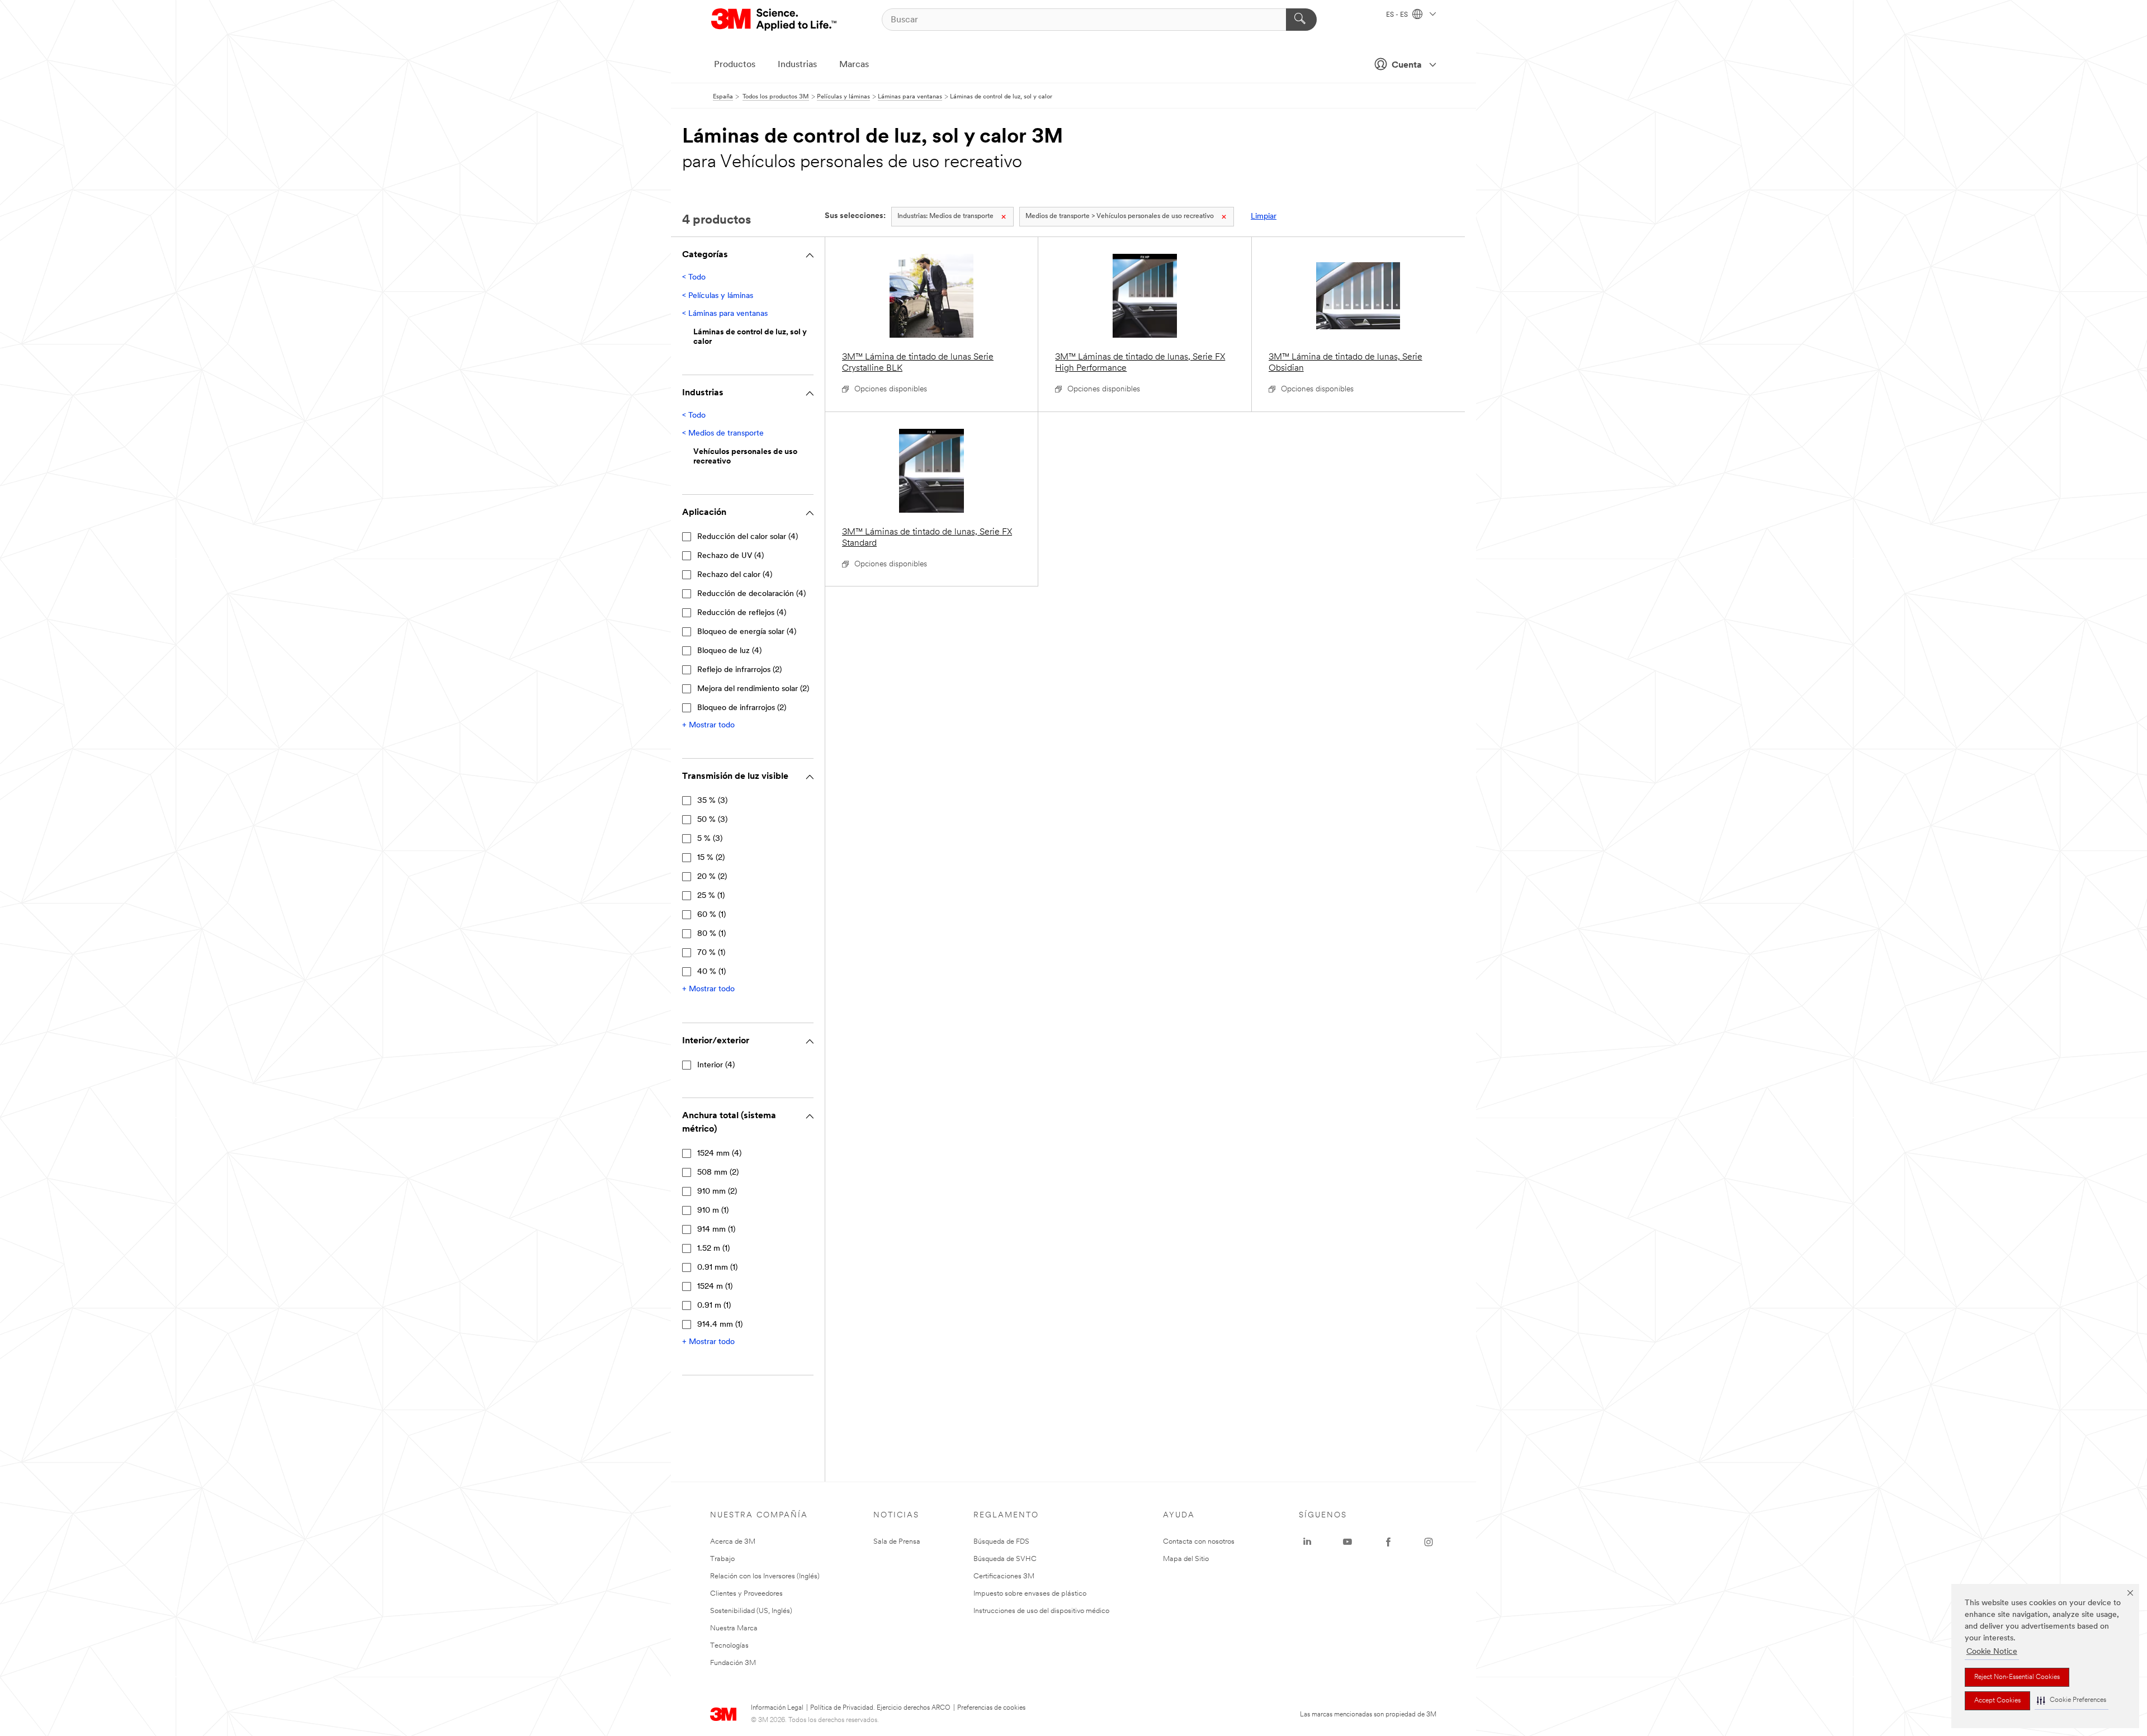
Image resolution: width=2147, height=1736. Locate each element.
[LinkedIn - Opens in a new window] (1307, 1542)
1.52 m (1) (713, 1249)
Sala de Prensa (897, 1542)
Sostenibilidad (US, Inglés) (751, 1611)
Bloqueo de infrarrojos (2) (742, 708)
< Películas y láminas (718, 296)
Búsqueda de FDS (1001, 1542)
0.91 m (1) (714, 1306)
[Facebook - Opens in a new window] (1388, 1542)
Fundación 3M (733, 1663)
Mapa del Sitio (1186, 1559)
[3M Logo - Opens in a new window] (775, 20)
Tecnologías (729, 1646)
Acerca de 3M (733, 1542)
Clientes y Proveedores (746, 1594)
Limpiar (1264, 217)
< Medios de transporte (723, 434)
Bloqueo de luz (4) (729, 651)
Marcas (854, 65)
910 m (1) (713, 1211)
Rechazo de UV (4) (730, 556)
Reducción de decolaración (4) (751, 594)
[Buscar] (1301, 20)
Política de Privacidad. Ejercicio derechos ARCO (880, 1708)
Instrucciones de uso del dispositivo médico (1041, 1611)
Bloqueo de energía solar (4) (747, 632)
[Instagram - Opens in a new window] (1429, 1542)
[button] (2072, 1700)
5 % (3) (710, 839)
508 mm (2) (718, 1173)
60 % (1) (711, 915)
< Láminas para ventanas (725, 314)
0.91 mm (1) (717, 1268)
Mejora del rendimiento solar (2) (753, 689)
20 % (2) (712, 877)
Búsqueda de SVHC (1005, 1559)
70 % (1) (711, 953)
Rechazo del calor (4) (735, 575)
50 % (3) (712, 820)
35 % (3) (712, 801)
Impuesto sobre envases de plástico (1030, 1594)
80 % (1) (711, 934)
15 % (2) (711, 858)
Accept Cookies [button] (1997, 1701)
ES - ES (1398, 15)
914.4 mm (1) (720, 1325)
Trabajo (722, 1559)
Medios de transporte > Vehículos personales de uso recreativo (1120, 216)
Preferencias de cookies (991, 1708)
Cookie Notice (1992, 1652)
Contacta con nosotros (1199, 1542)
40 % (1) (711, 972)
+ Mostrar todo (708, 725)
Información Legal (777, 1708)
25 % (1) (711, 896)
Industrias (797, 65)
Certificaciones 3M (1004, 1576)
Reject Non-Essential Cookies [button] (2017, 1677)
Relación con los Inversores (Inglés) (765, 1576)
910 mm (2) (717, 1192)
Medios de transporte (945, 216)
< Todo (694, 278)
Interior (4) (716, 1065)
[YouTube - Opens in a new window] (1347, 1542)
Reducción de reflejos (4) (742, 613)
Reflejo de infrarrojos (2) (739, 670)
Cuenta (1407, 65)
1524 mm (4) (719, 1154)
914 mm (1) (716, 1230)
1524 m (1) (715, 1287)
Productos (735, 65)
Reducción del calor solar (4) (748, 537)
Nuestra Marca (734, 1628)
